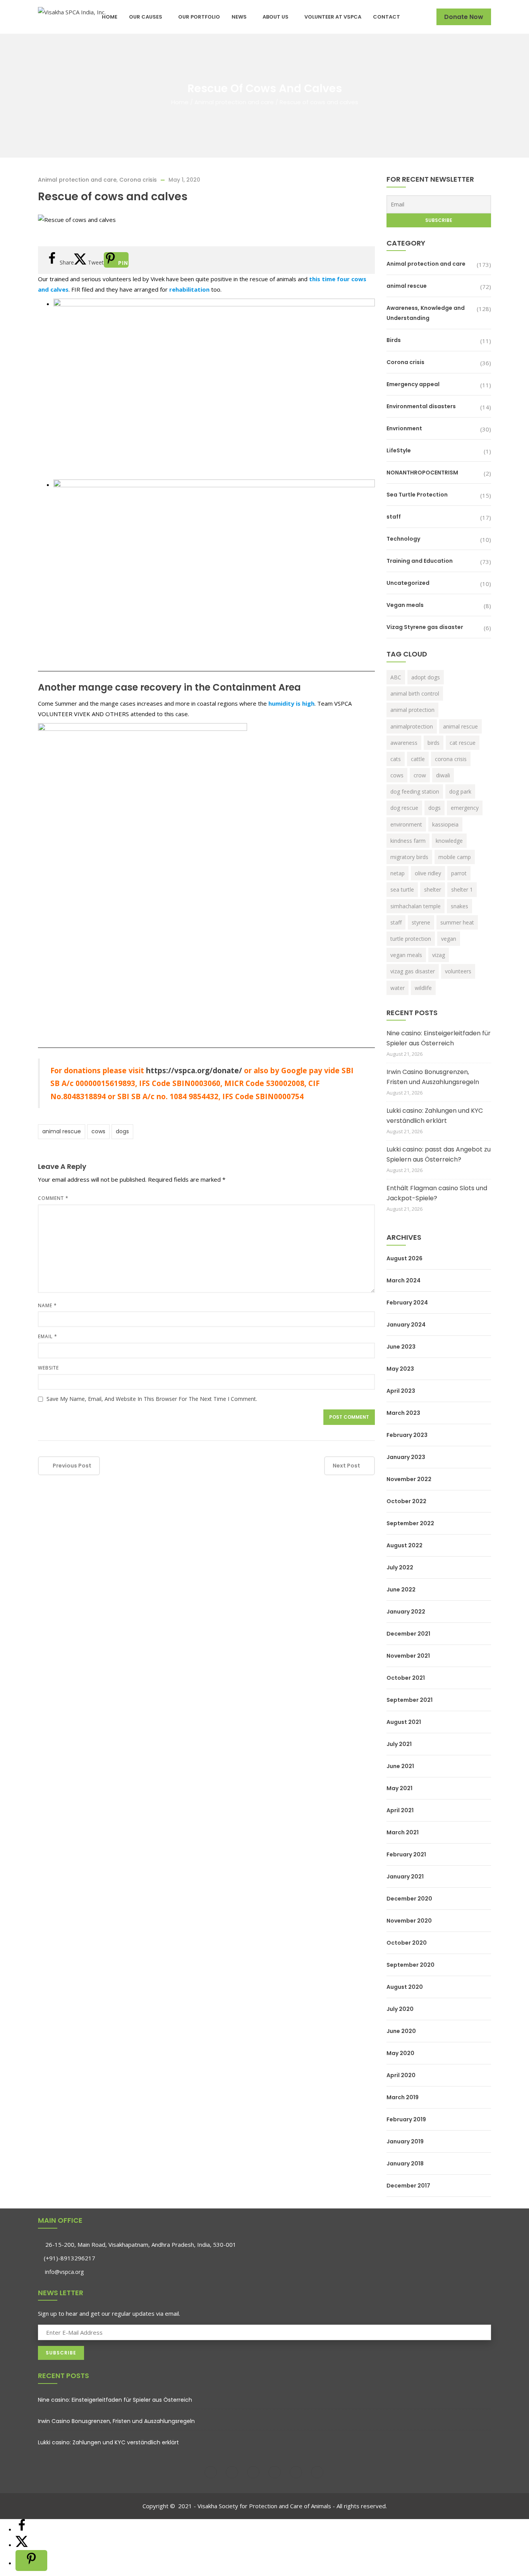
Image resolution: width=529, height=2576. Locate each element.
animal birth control (415, 693)
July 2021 (399, 1744)
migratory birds (409, 857)
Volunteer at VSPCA (333, 17)
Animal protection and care (234, 102)
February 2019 (406, 2119)
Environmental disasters (421, 406)
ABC (396, 677)
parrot (459, 873)
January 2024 (406, 1325)
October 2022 (406, 1501)
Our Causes (146, 17)
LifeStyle (399, 450)
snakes (459, 906)
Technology (403, 539)
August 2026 (404, 1258)
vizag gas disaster (413, 971)
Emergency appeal (413, 384)
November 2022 (409, 1479)
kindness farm (408, 841)
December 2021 (408, 1634)
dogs (122, 1131)
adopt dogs (426, 677)
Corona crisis (138, 180)
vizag (439, 955)
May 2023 (400, 1369)
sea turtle (402, 889)
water (398, 988)
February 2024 (407, 1303)
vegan (449, 939)
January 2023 (406, 1457)
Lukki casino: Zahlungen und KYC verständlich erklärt (435, 1116)
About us (276, 17)
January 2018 (405, 2164)
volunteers (458, 971)
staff (394, 517)
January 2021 (405, 1877)
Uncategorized (408, 583)
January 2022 (406, 1612)
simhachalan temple (416, 906)
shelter (433, 889)
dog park (460, 791)
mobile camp (455, 857)
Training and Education (420, 561)
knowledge (449, 841)
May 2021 (399, 1788)
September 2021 (410, 1700)
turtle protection (411, 939)
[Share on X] (22, 2545)
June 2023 (401, 1347)
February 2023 (407, 1435)
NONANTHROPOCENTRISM (422, 473)
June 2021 (400, 1766)
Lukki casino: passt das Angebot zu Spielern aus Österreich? (439, 1154)
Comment (53, 1198)
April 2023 (401, 1391)
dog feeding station (415, 791)
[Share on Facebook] (22, 2529)
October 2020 (407, 1943)
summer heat (457, 922)
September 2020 (410, 1965)
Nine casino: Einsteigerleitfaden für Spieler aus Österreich (439, 1038)
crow (420, 775)
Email (48, 1336)
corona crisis (451, 759)
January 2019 (405, 2141)
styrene (421, 922)
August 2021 (404, 1722)
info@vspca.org (64, 2272)
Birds (394, 340)
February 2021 (406, 1854)
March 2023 (403, 1413)
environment (406, 824)
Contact (386, 17)
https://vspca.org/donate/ (194, 1070)
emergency (465, 808)
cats (396, 759)
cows (98, 1131)
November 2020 (409, 1921)
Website (48, 1368)
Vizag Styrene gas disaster (425, 627)
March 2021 (403, 1832)
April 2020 (401, 2075)
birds (434, 743)
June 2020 (401, 2031)
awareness (404, 743)
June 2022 (401, 1590)
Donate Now (464, 17)
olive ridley (428, 873)
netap (398, 873)
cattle (418, 759)
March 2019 (403, 2097)
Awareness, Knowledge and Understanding (426, 313)
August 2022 (404, 1545)
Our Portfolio (199, 17)
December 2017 (408, 2186)
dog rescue (404, 808)
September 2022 (410, 1523)
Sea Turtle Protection (417, 495)
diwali (443, 775)
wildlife (423, 988)
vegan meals (406, 955)
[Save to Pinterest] (31, 2561)
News (239, 17)
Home (110, 17)
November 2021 (408, 1656)
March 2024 (404, 1280)
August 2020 (405, 1987)
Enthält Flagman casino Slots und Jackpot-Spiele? (437, 1193)
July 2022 (400, 1567)
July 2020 (400, 2009)
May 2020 (400, 2053)
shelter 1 (462, 889)
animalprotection (412, 726)
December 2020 (409, 1899)
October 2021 (406, 1678)
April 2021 (400, 1810)
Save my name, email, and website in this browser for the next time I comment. (152, 1399)
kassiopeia (445, 824)
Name (47, 1305)
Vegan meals (405, 605)
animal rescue (62, 1131)
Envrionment (404, 428)
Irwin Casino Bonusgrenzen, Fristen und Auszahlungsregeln (433, 1077)
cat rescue (463, 743)
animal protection (412, 710)
